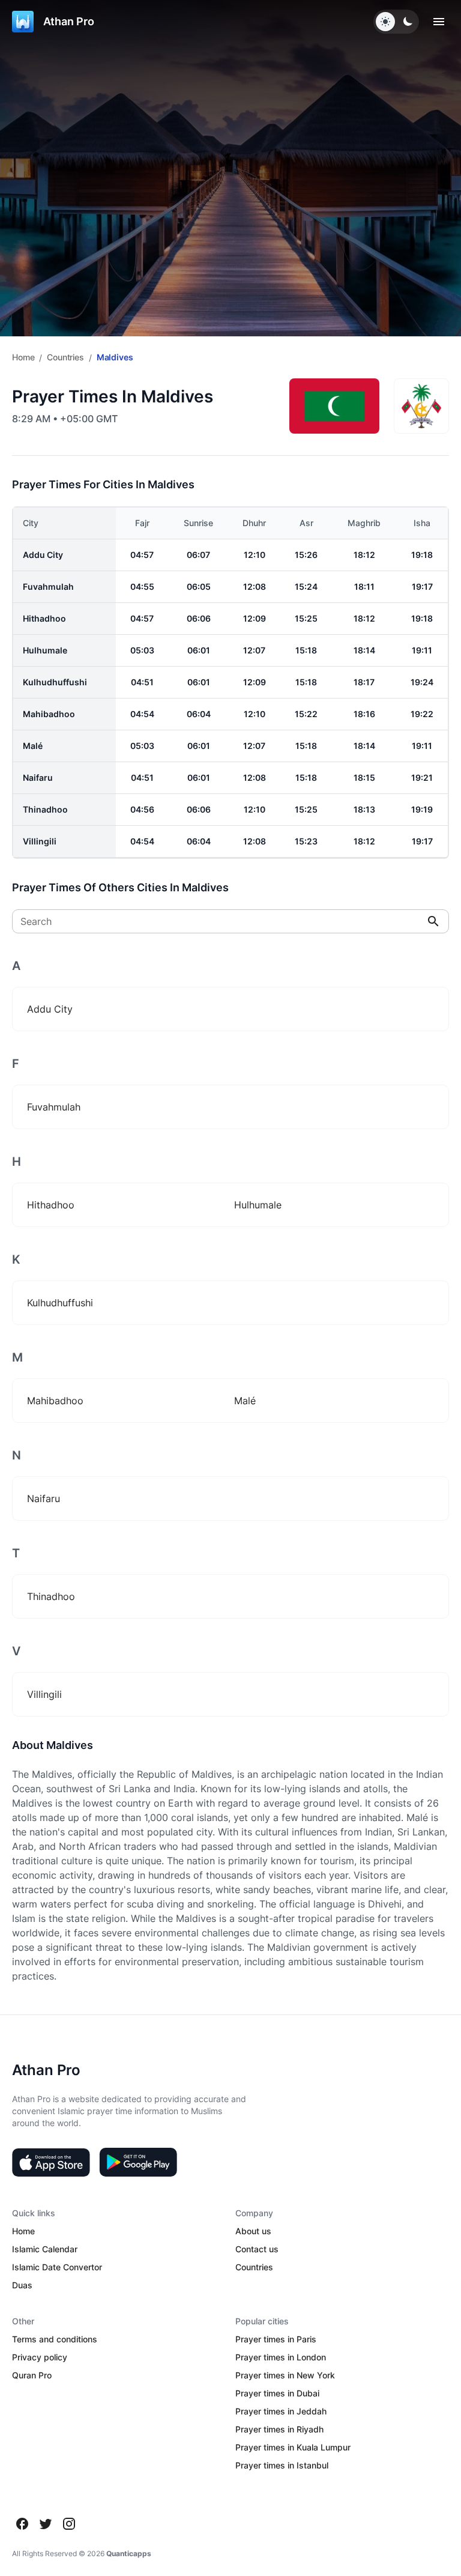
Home (23, 357)
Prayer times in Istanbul (282, 2465)
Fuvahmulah (48, 586)
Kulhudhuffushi (55, 682)
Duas (22, 2285)
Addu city (43, 555)
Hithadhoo (44, 618)
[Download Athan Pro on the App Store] (51, 2162)
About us (253, 2231)
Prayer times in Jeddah (281, 2411)
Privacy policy (40, 2357)
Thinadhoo (45, 809)
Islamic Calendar (45, 2249)
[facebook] (22, 2524)
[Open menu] (439, 22)
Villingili (40, 841)
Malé (33, 746)
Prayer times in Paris (276, 2339)
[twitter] (46, 2524)
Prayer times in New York (285, 2375)
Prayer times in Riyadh (279, 2429)
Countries (65, 357)
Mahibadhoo (49, 714)
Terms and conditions (55, 2339)
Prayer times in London (281, 2357)
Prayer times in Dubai (277, 2393)
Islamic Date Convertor (57, 2267)
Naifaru (38, 777)
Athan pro (69, 21)
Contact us (257, 2249)
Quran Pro (32, 2375)
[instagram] (69, 2524)
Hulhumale (45, 650)
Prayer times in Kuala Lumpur (293, 2447)
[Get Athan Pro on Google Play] (138, 2162)
